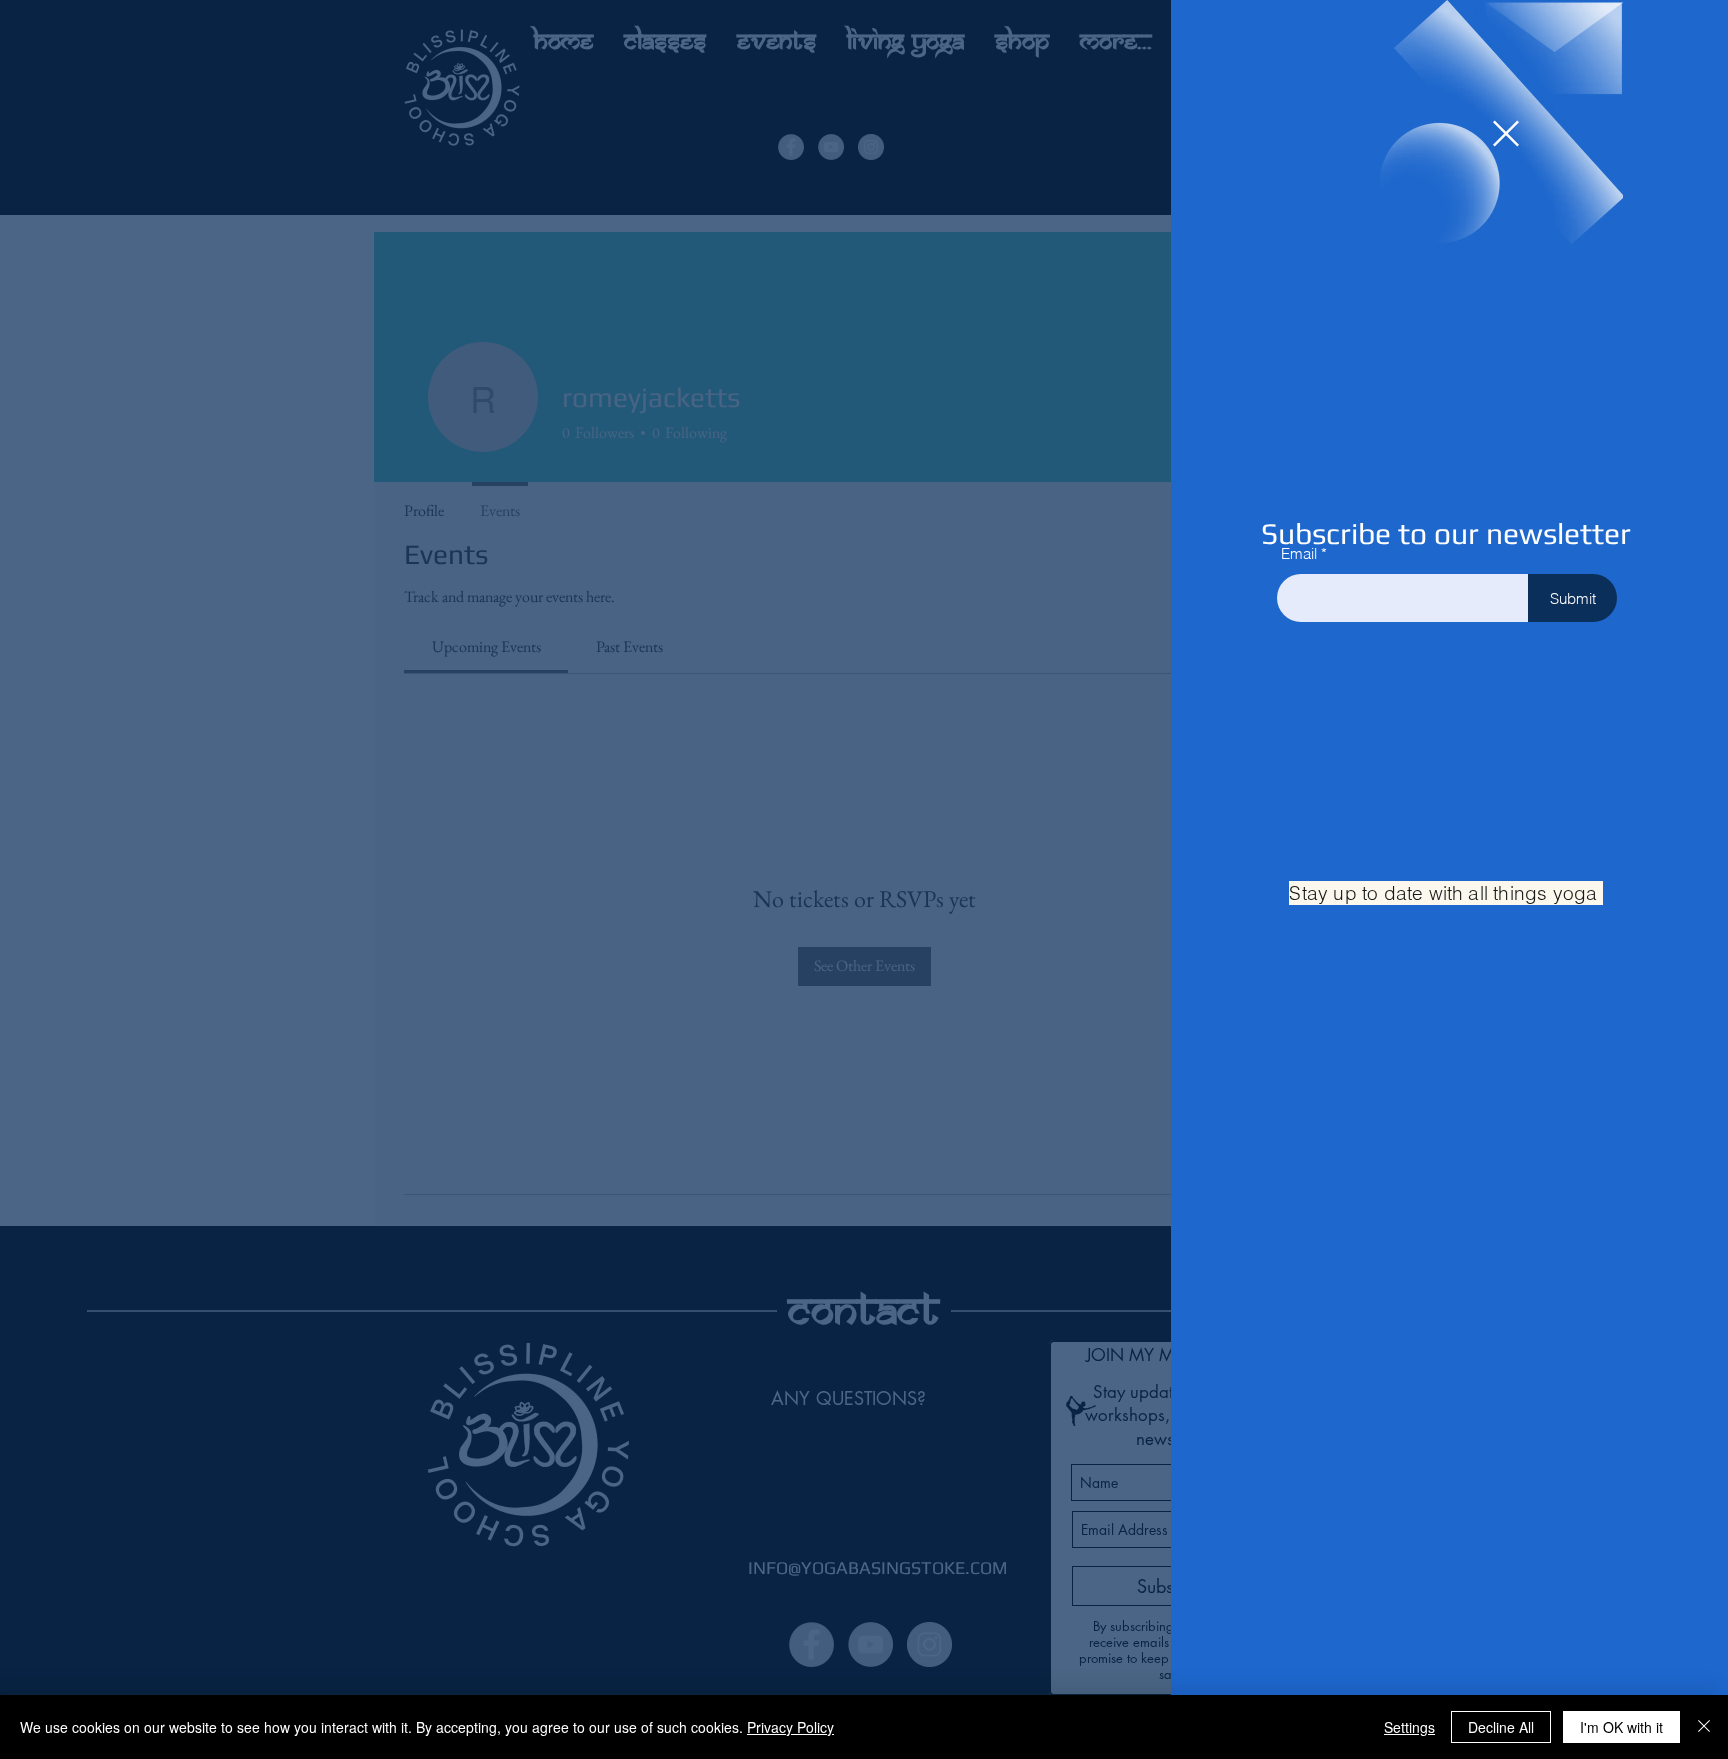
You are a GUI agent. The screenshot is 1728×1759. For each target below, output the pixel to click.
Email (1299, 553)
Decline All (1501, 1727)
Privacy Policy (790, 1727)
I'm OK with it (1621, 1727)
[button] (1506, 133)
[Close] (1704, 1727)
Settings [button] (1409, 1727)
